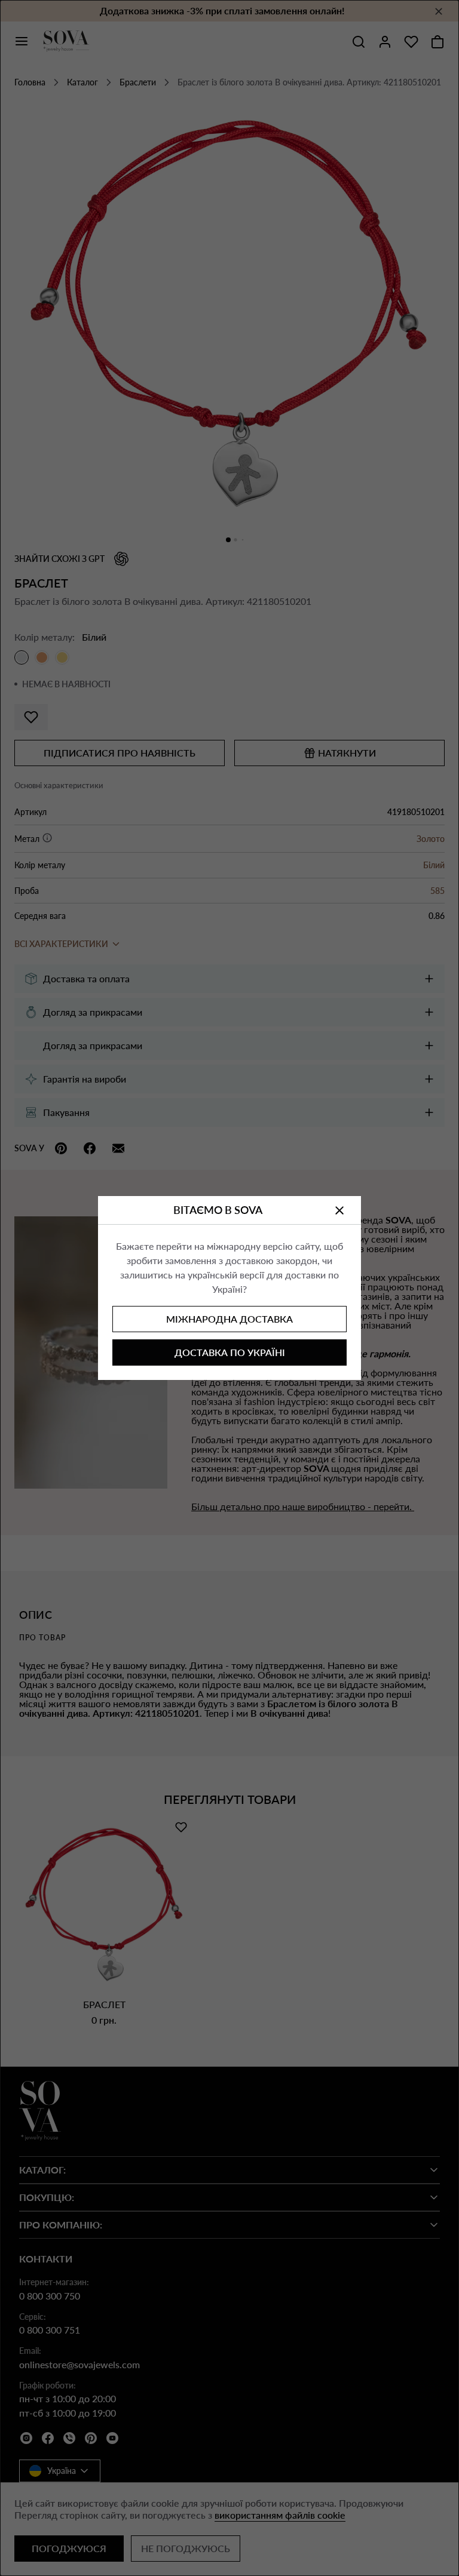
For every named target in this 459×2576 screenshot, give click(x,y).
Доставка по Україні (230, 1352)
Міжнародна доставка (229, 1319)
